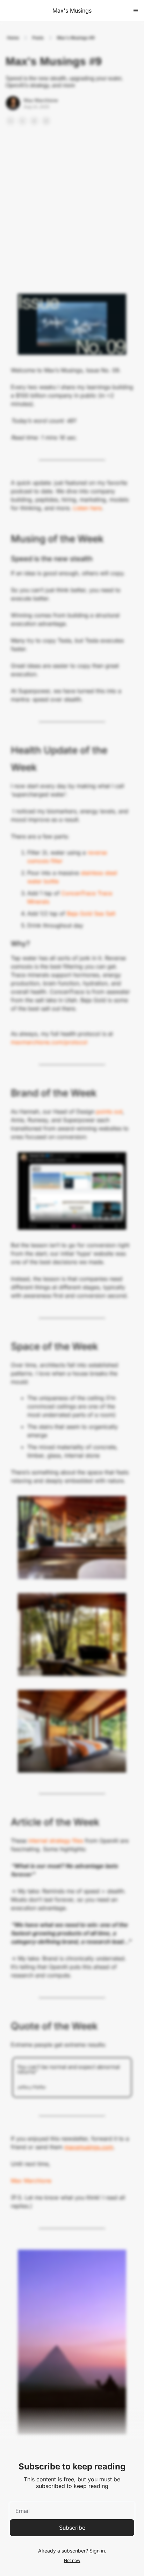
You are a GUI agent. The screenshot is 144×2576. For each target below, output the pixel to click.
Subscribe (72, 2528)
